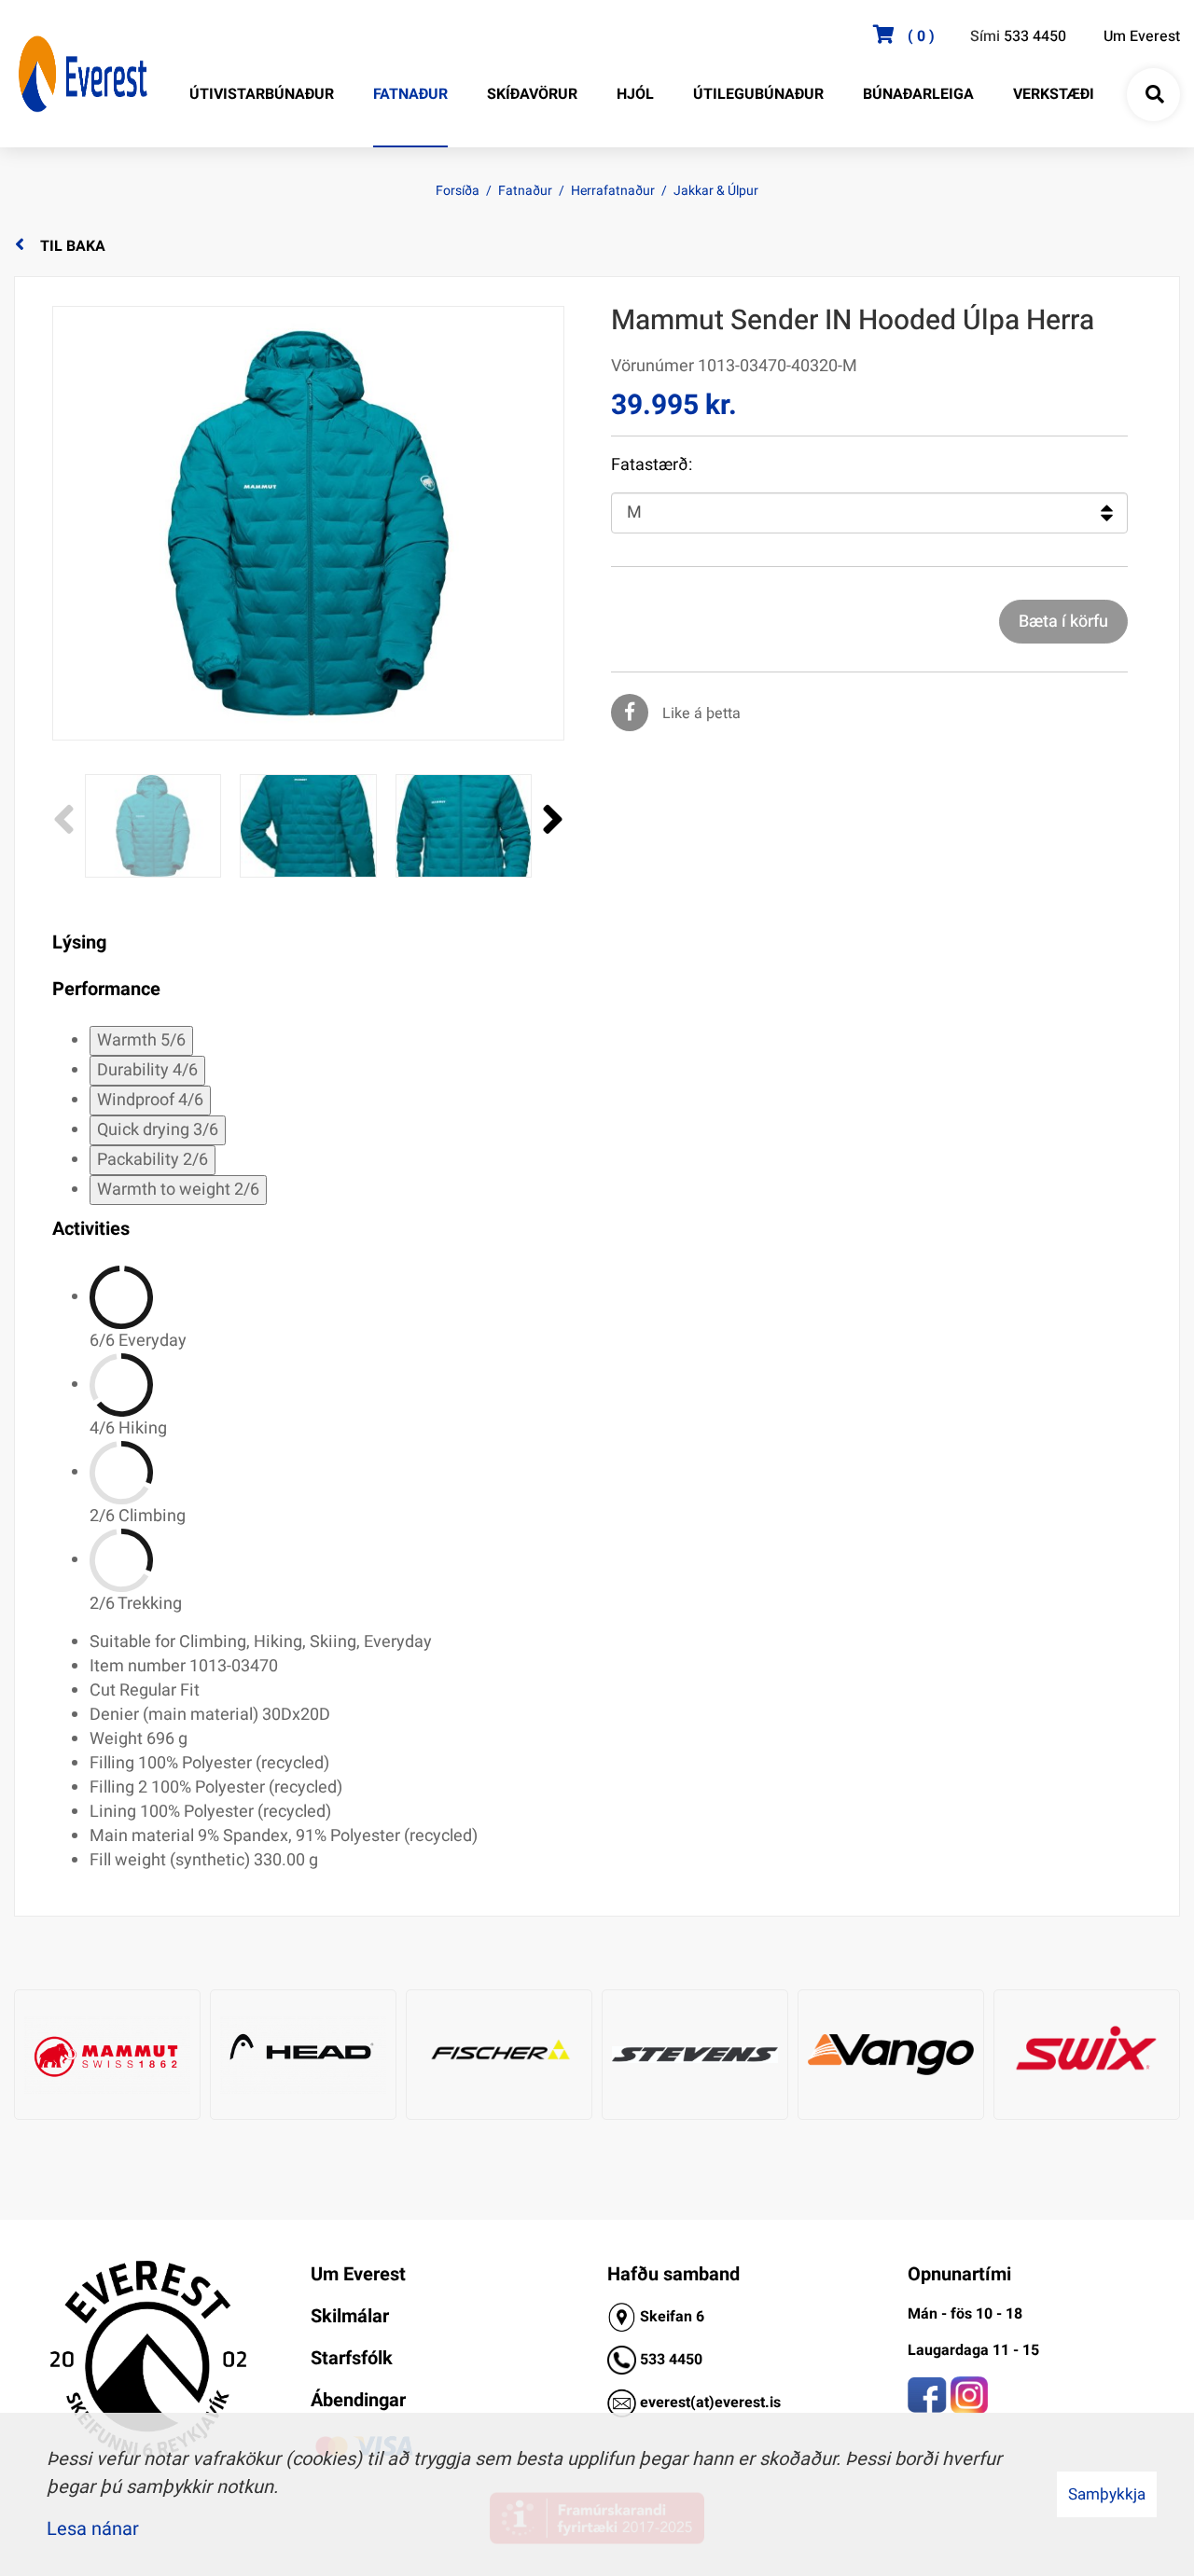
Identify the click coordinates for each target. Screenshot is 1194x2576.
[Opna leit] (1154, 95)
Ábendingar (358, 2400)
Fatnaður (525, 191)
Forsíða (458, 191)
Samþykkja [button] (1107, 2494)
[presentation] (64, 820)
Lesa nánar (93, 2529)
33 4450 (675, 2360)
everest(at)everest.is (710, 2403)
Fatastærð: (652, 465)
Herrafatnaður (613, 191)
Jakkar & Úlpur (716, 191)
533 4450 (1035, 36)
